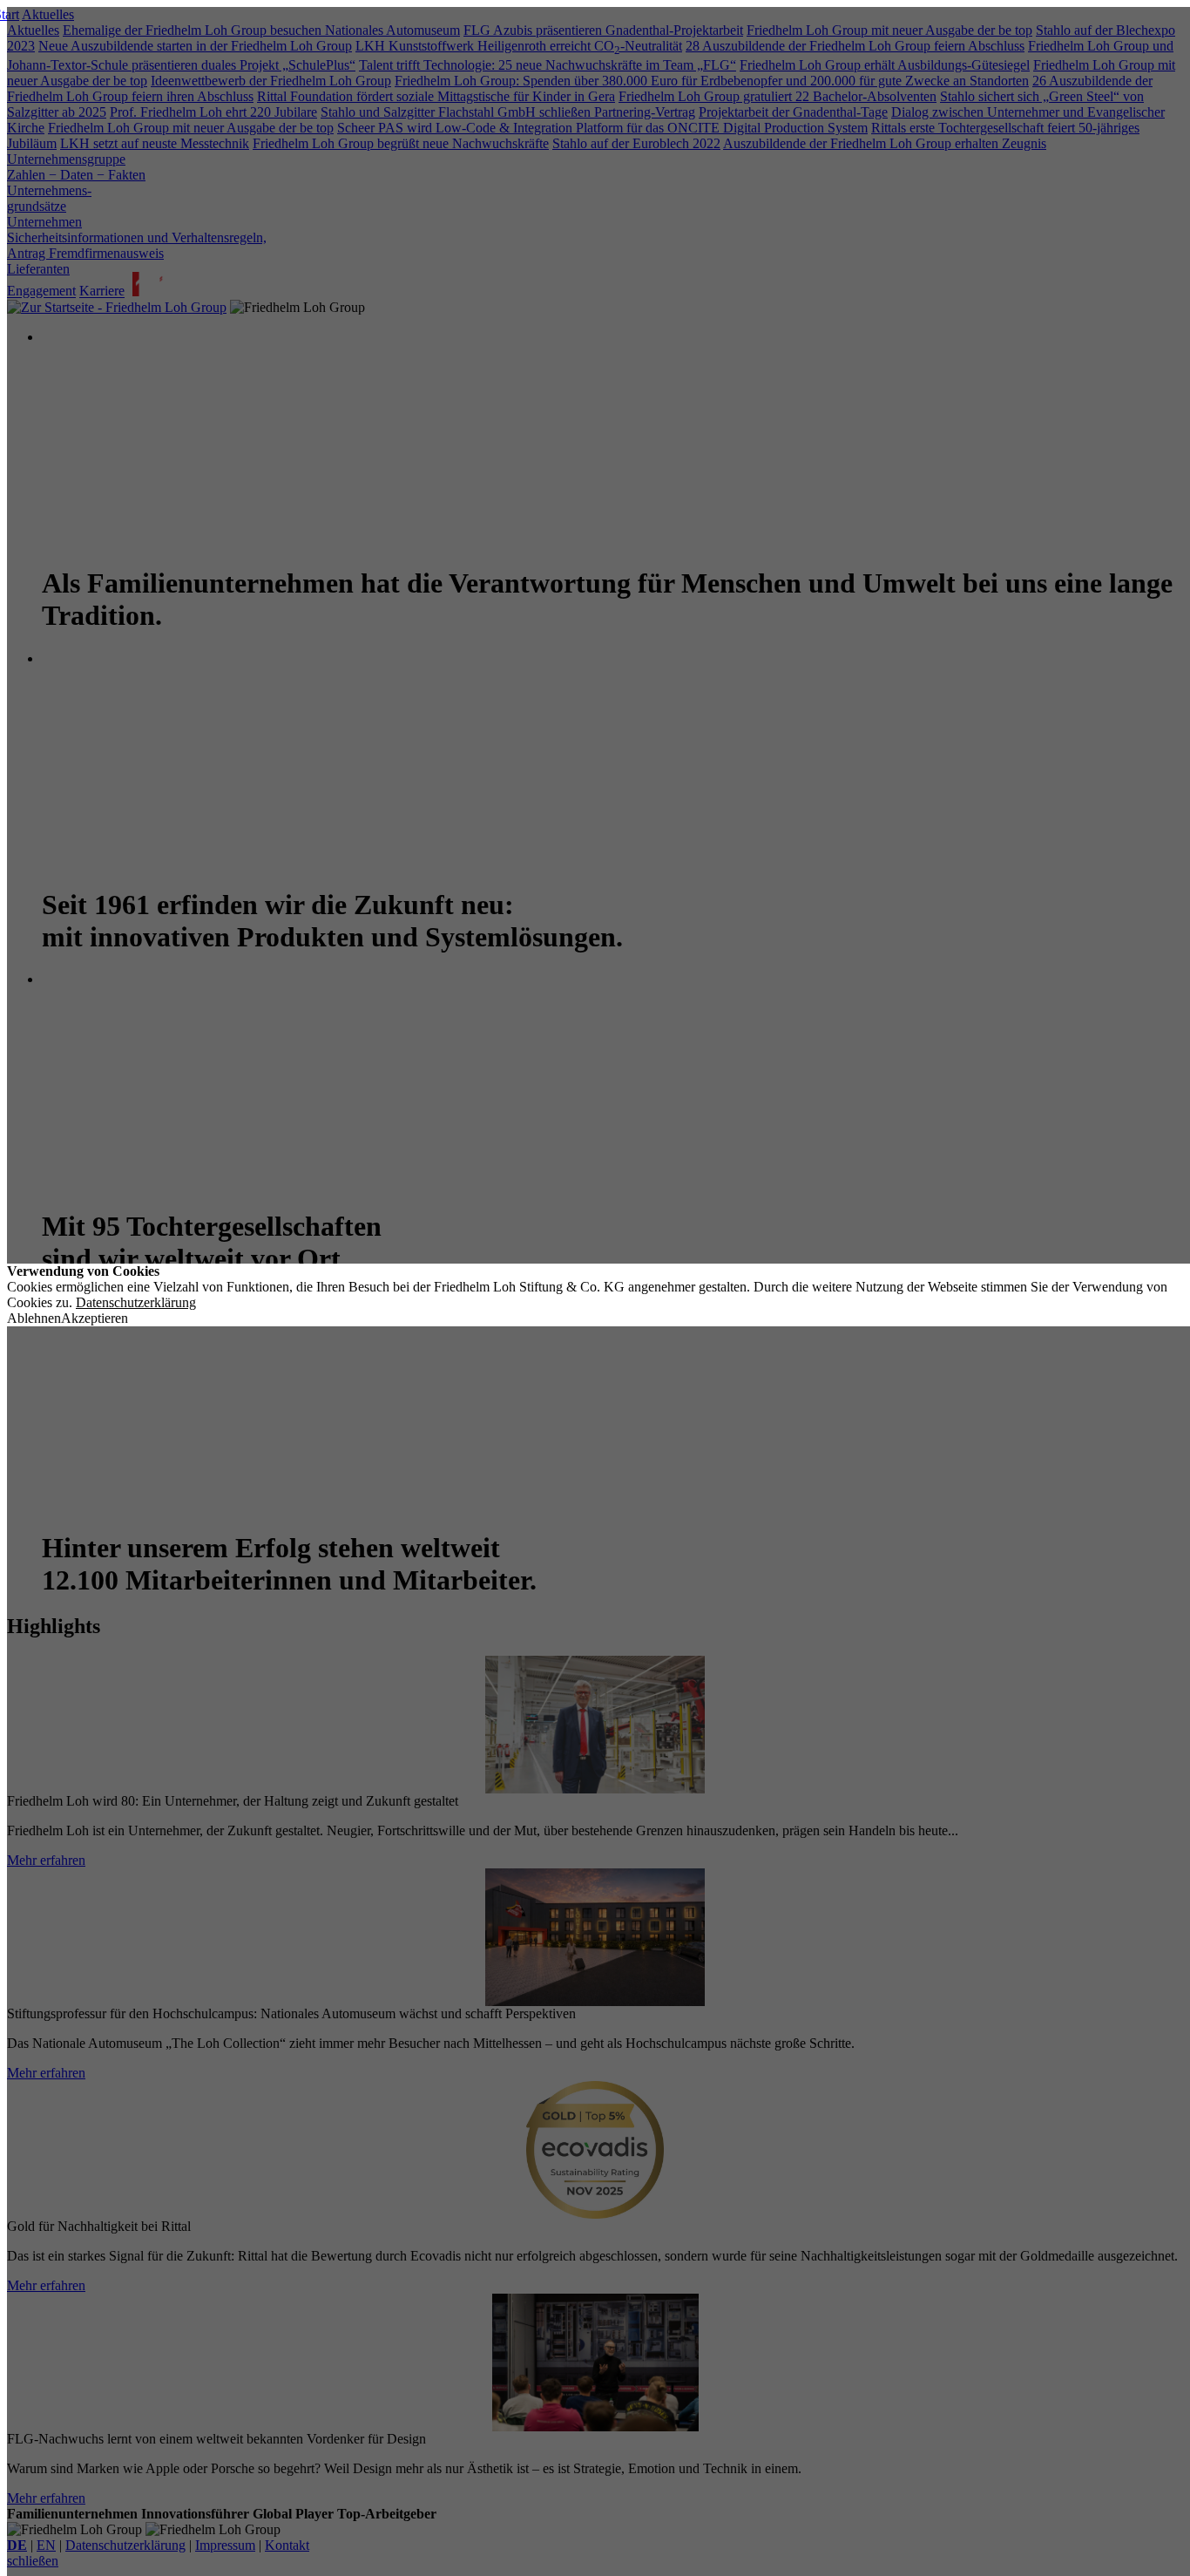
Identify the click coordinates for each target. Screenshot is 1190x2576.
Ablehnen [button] (34, 1318)
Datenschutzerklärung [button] (136, 1302)
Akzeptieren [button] (95, 1318)
